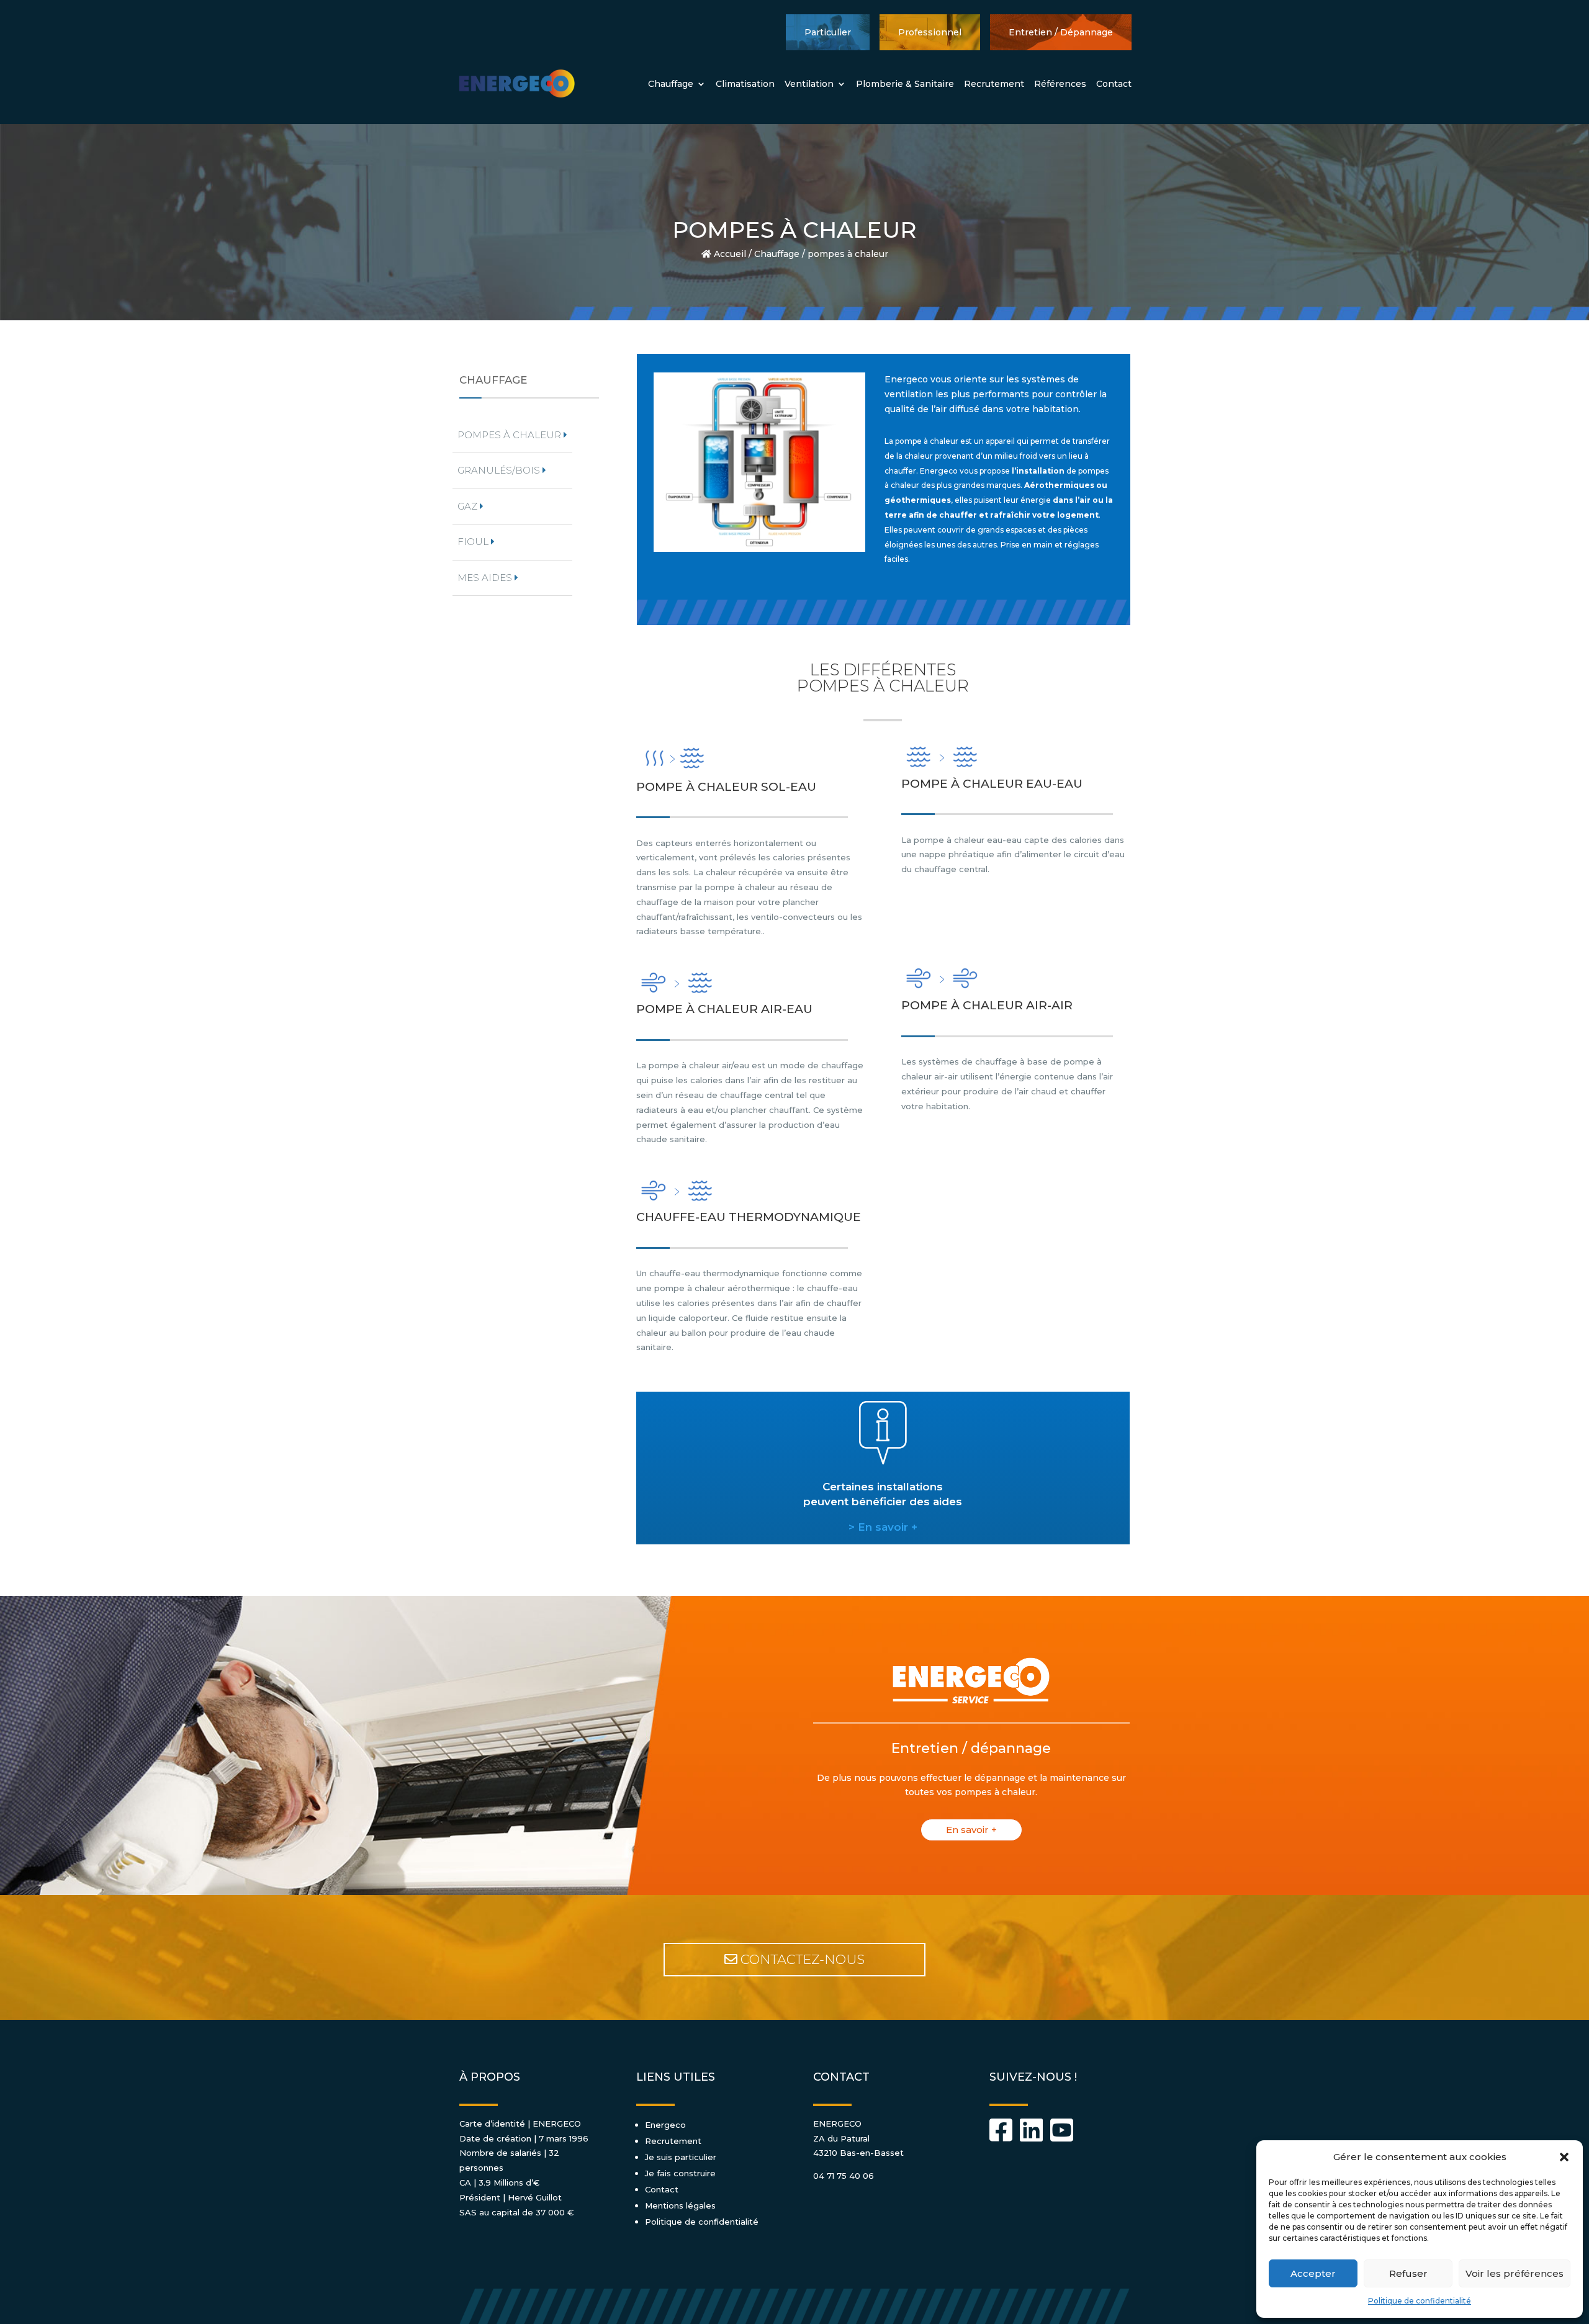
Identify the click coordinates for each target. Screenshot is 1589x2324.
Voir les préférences (1515, 2273)
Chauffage (671, 84)
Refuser (1408, 2273)
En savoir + (971, 1830)
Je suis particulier (681, 2157)
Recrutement (994, 84)
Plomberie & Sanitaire (905, 84)
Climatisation (745, 84)
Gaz (469, 506)
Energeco (665, 2125)
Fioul (474, 542)
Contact (1114, 84)
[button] (1564, 2157)
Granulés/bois (500, 470)
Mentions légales (680, 2205)
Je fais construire (680, 2173)
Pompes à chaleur (511, 435)
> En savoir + (883, 1527)
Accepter (1313, 2273)
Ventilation (809, 84)
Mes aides (486, 578)
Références (1060, 84)
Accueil (729, 254)
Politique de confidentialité (1420, 2301)
